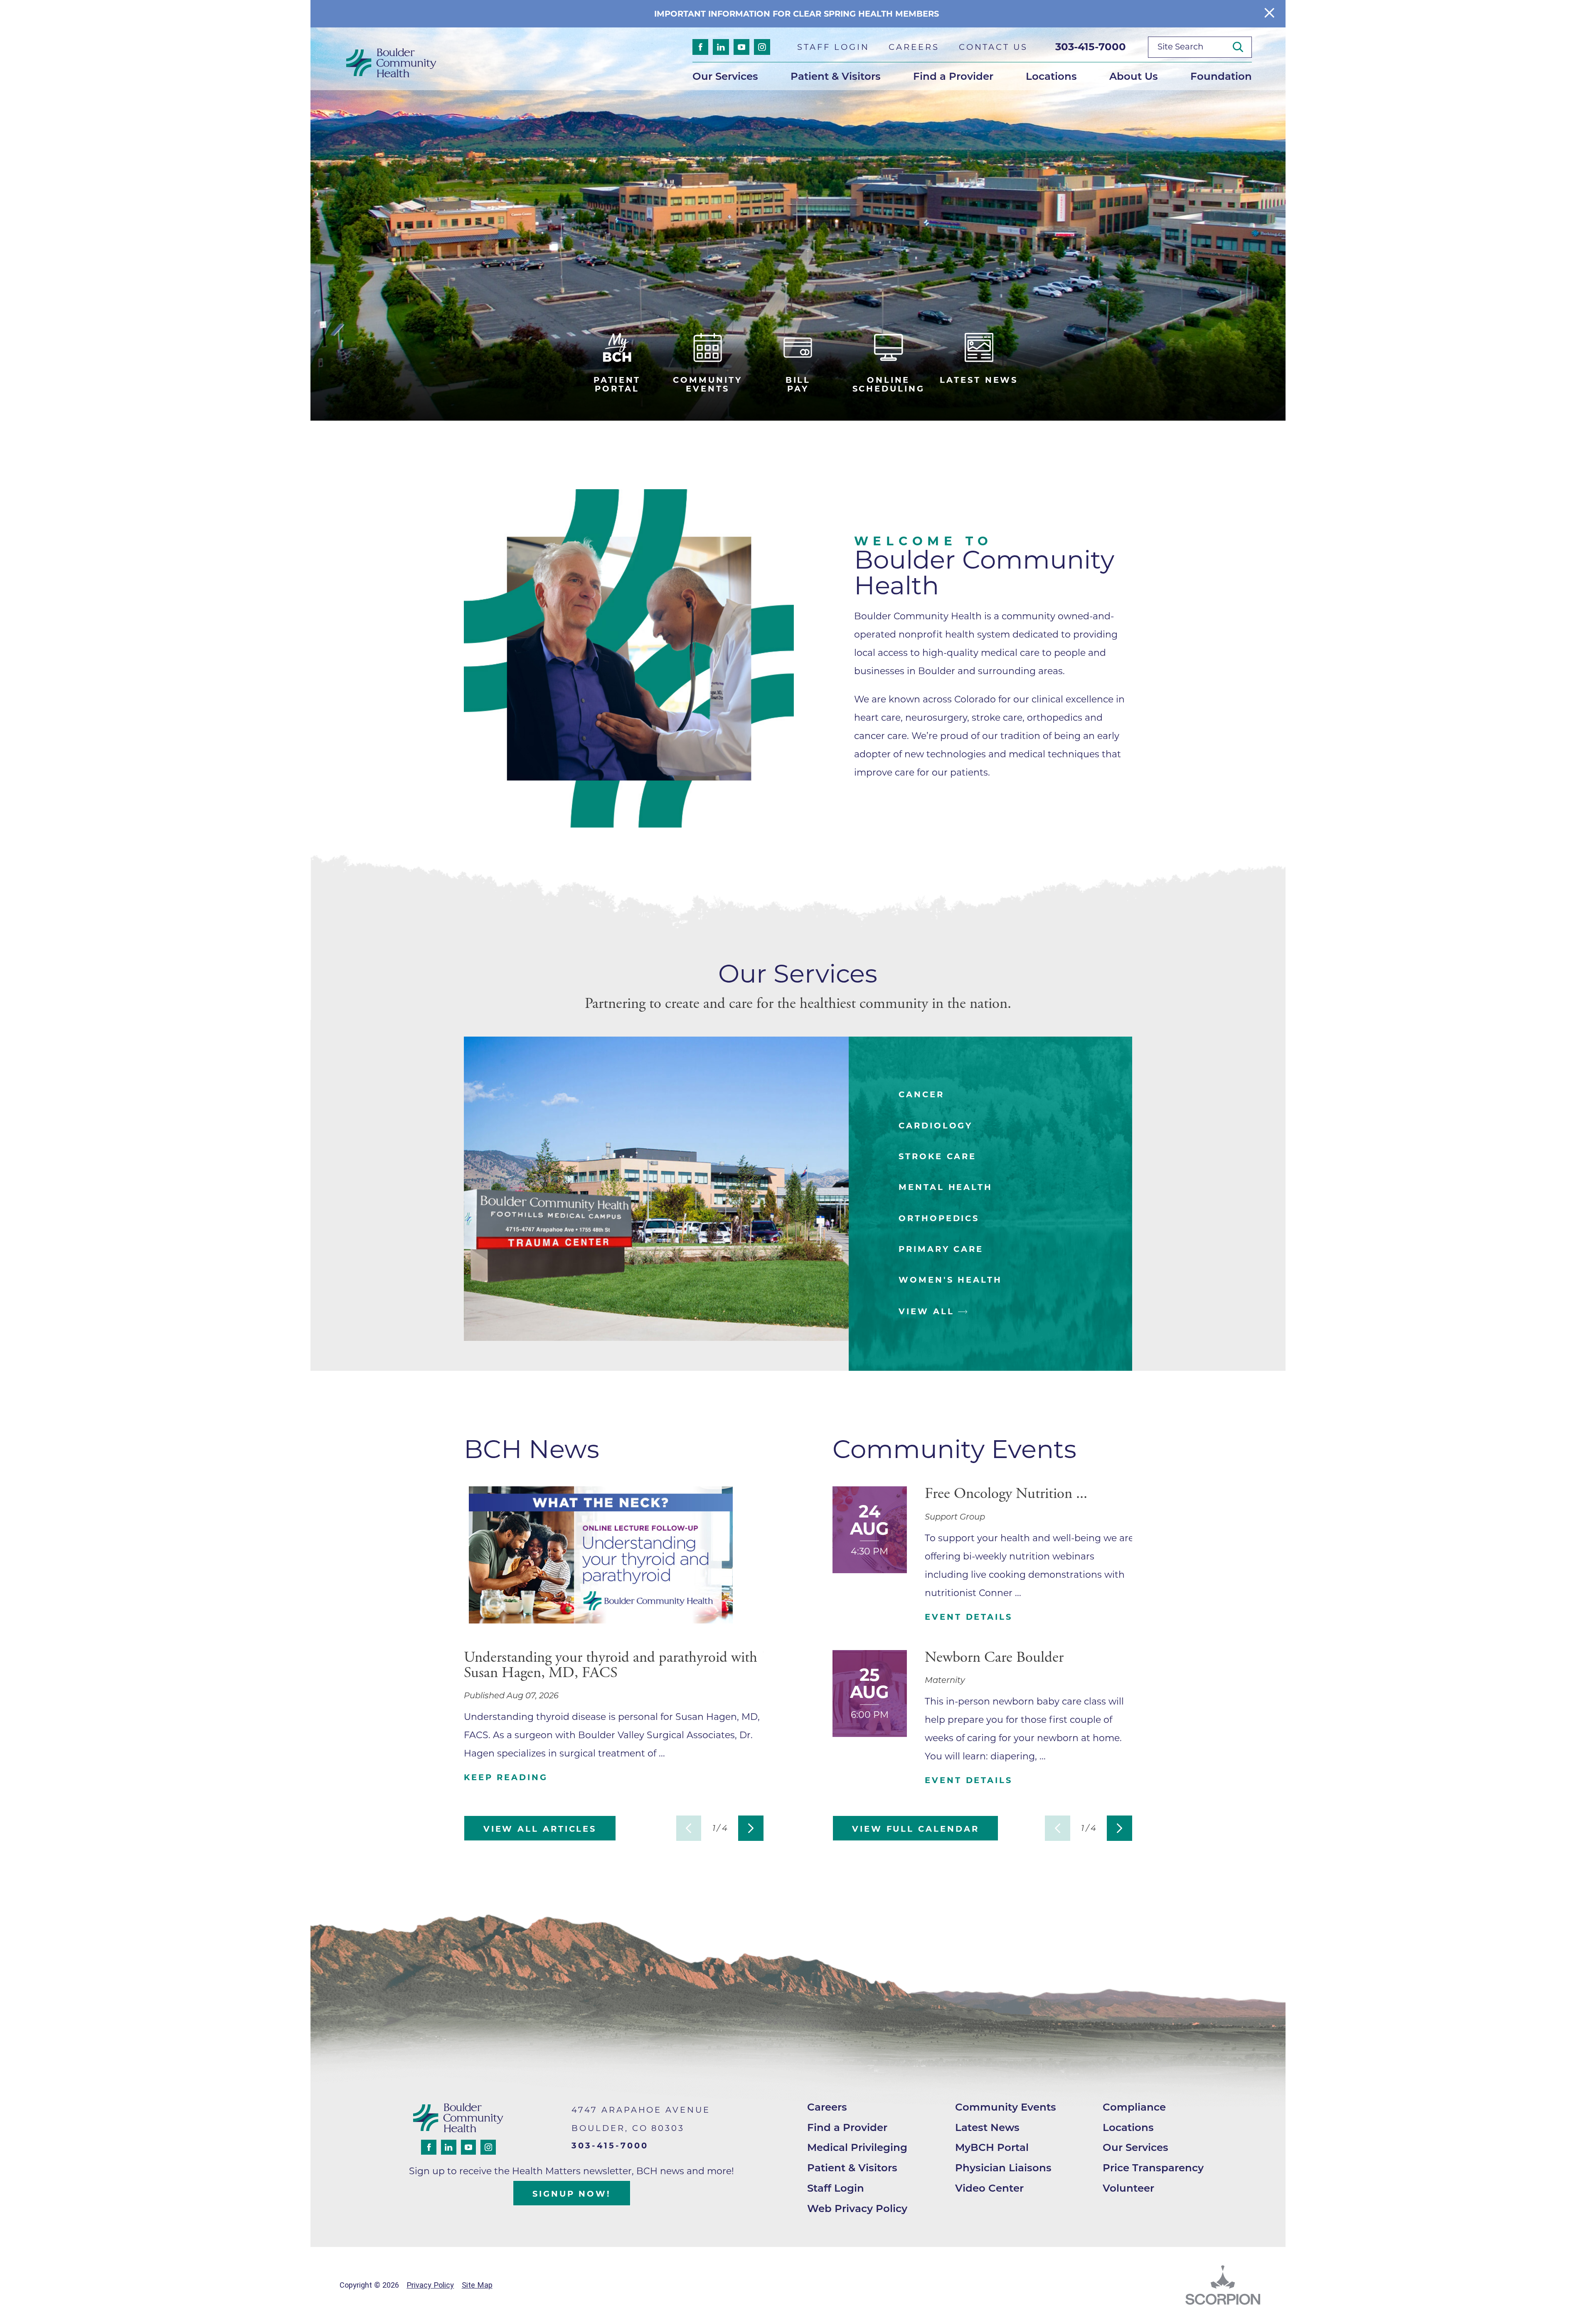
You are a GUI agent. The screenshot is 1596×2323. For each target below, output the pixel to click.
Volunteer (1128, 2188)
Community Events (1006, 2107)
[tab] (991, 1095)
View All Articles (540, 1829)
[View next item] (751, 1828)
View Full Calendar (915, 1829)
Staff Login (836, 2188)
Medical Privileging (857, 2147)
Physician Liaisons (1003, 2168)
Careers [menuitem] (914, 47)
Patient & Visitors (852, 2168)
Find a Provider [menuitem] (953, 76)
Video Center (989, 2188)
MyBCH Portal (992, 2147)
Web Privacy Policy (857, 2208)
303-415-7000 (1091, 47)
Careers (827, 2107)
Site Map (477, 2285)
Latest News (987, 2127)
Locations (1128, 2127)
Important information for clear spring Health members (798, 14)
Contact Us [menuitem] (993, 47)
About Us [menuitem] (1134, 76)
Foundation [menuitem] (1221, 76)
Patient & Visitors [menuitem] (836, 76)
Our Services (1135, 2147)
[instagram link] (762, 47)
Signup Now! (572, 2194)
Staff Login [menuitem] (833, 47)
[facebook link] (700, 47)
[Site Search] (1242, 47)
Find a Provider (847, 2127)
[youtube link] (741, 47)
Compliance (1134, 2107)
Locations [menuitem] (1051, 76)
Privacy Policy (430, 2285)
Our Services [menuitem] (725, 76)
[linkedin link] (721, 47)
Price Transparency (1153, 2168)
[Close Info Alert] (1269, 14)
